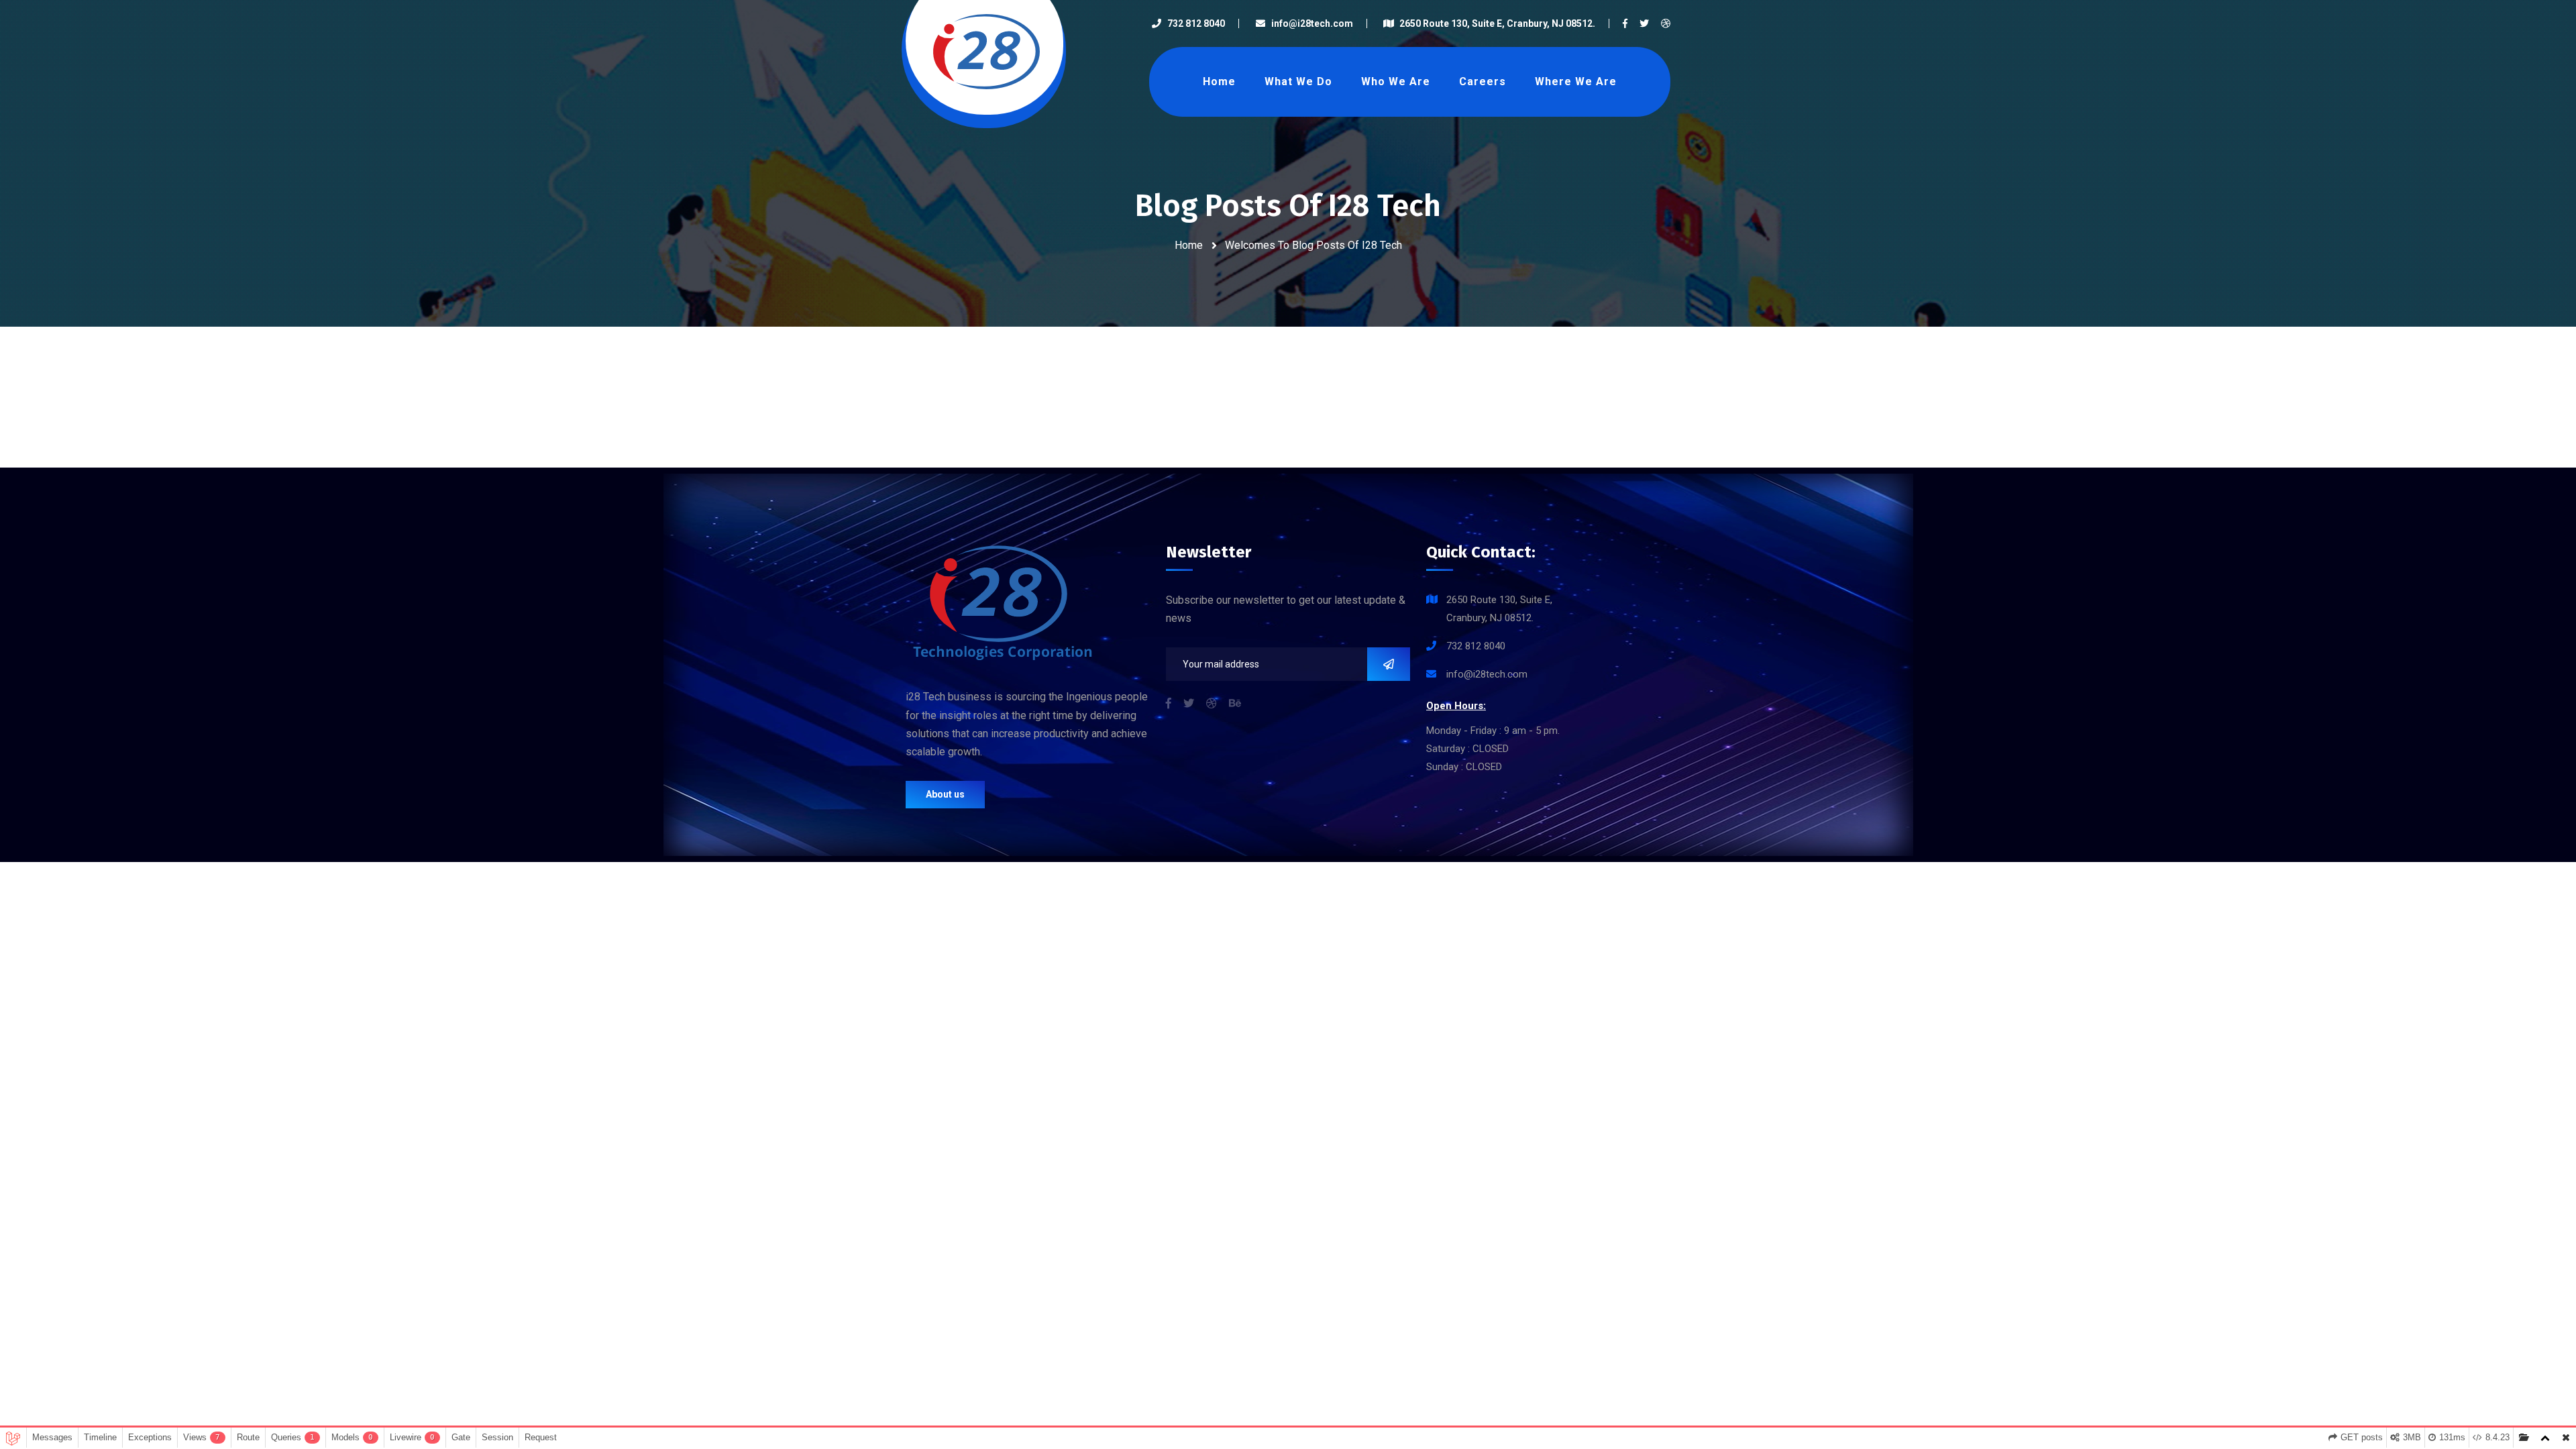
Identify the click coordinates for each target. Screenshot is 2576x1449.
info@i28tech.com (1312, 23)
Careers (1483, 82)
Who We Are (1396, 82)
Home (1219, 82)
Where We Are (1576, 82)
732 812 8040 (1196, 23)
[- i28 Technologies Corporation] (986, 51)
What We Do (1298, 82)
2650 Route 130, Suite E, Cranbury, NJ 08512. (1497, 23)
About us (945, 794)
